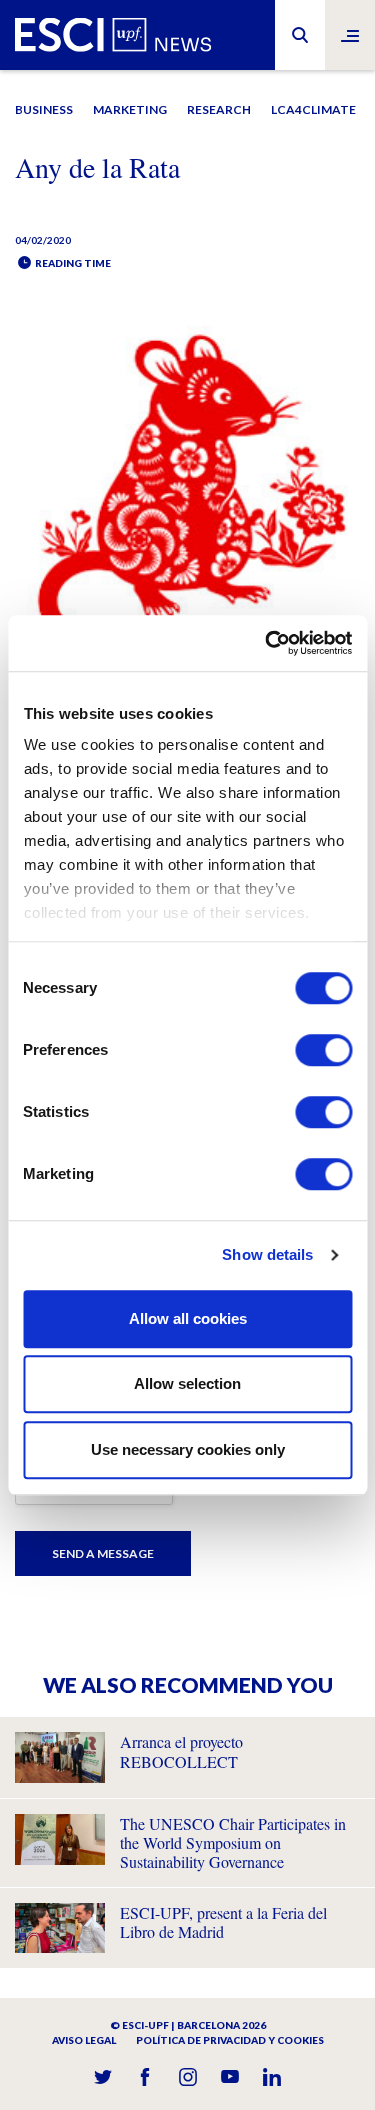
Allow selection (187, 1383)
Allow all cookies (188, 1318)
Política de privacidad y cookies (230, 2040)
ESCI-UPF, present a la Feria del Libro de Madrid (223, 1922)
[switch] (323, 1050)
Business (44, 109)
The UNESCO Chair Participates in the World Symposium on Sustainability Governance (233, 1842)
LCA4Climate (313, 109)
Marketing (130, 109)
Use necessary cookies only (188, 1449)
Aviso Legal (84, 2040)
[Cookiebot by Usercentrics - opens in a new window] (267, 643)
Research (219, 109)
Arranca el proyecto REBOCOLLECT (181, 1751)
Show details (267, 1254)
